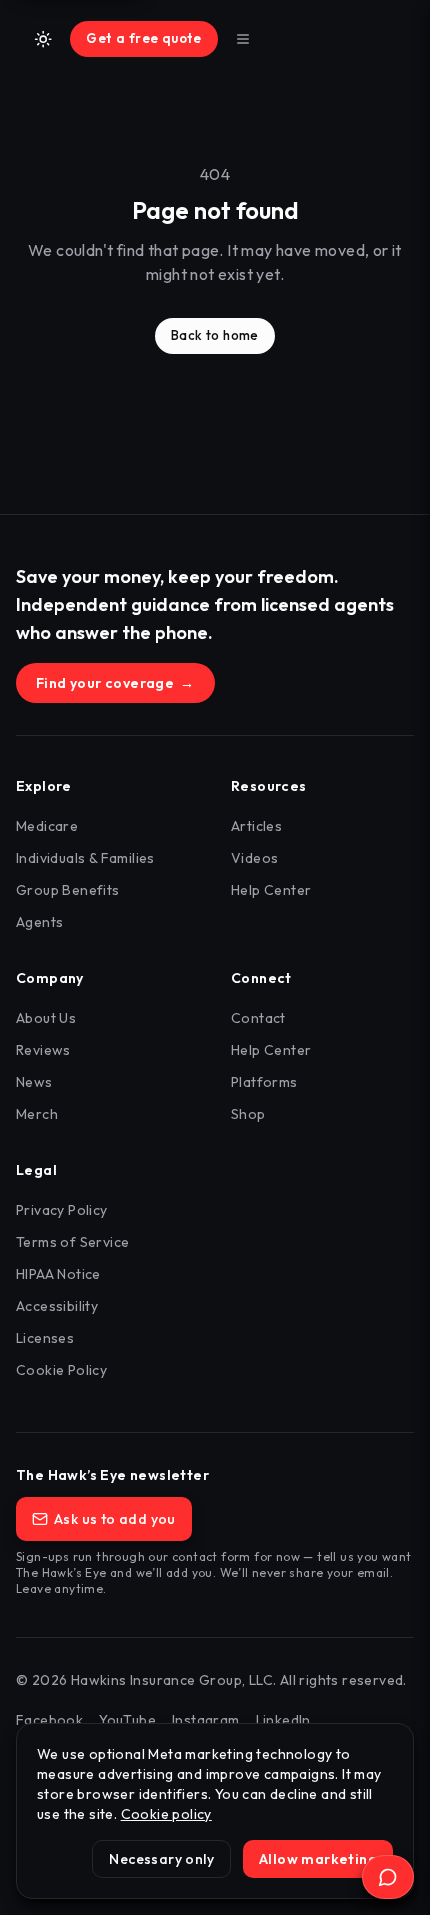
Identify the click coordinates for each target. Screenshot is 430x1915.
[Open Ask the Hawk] (388, 1877)
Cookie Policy (61, 1370)
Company (50, 978)
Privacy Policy (62, 1210)
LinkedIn (283, 1720)
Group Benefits (68, 890)
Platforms (264, 1082)
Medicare (47, 826)
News (34, 1082)
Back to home (215, 335)
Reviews (43, 1050)
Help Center (271, 890)
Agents (39, 922)
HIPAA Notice (58, 1274)
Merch (37, 1114)
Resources (269, 786)
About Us (46, 1018)
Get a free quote (143, 38)
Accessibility (57, 1306)
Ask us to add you (115, 1519)
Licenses (45, 1338)
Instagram (206, 1720)
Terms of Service (72, 1242)
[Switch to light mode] (43, 39)
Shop (248, 1114)
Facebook (49, 1720)
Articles (256, 826)
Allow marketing (318, 1859)
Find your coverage (115, 683)
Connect (261, 978)
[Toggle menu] (243, 39)
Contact (258, 1018)
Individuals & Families (85, 858)
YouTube (127, 1720)
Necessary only (161, 1859)
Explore (44, 786)
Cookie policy (166, 1814)
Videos (254, 858)
